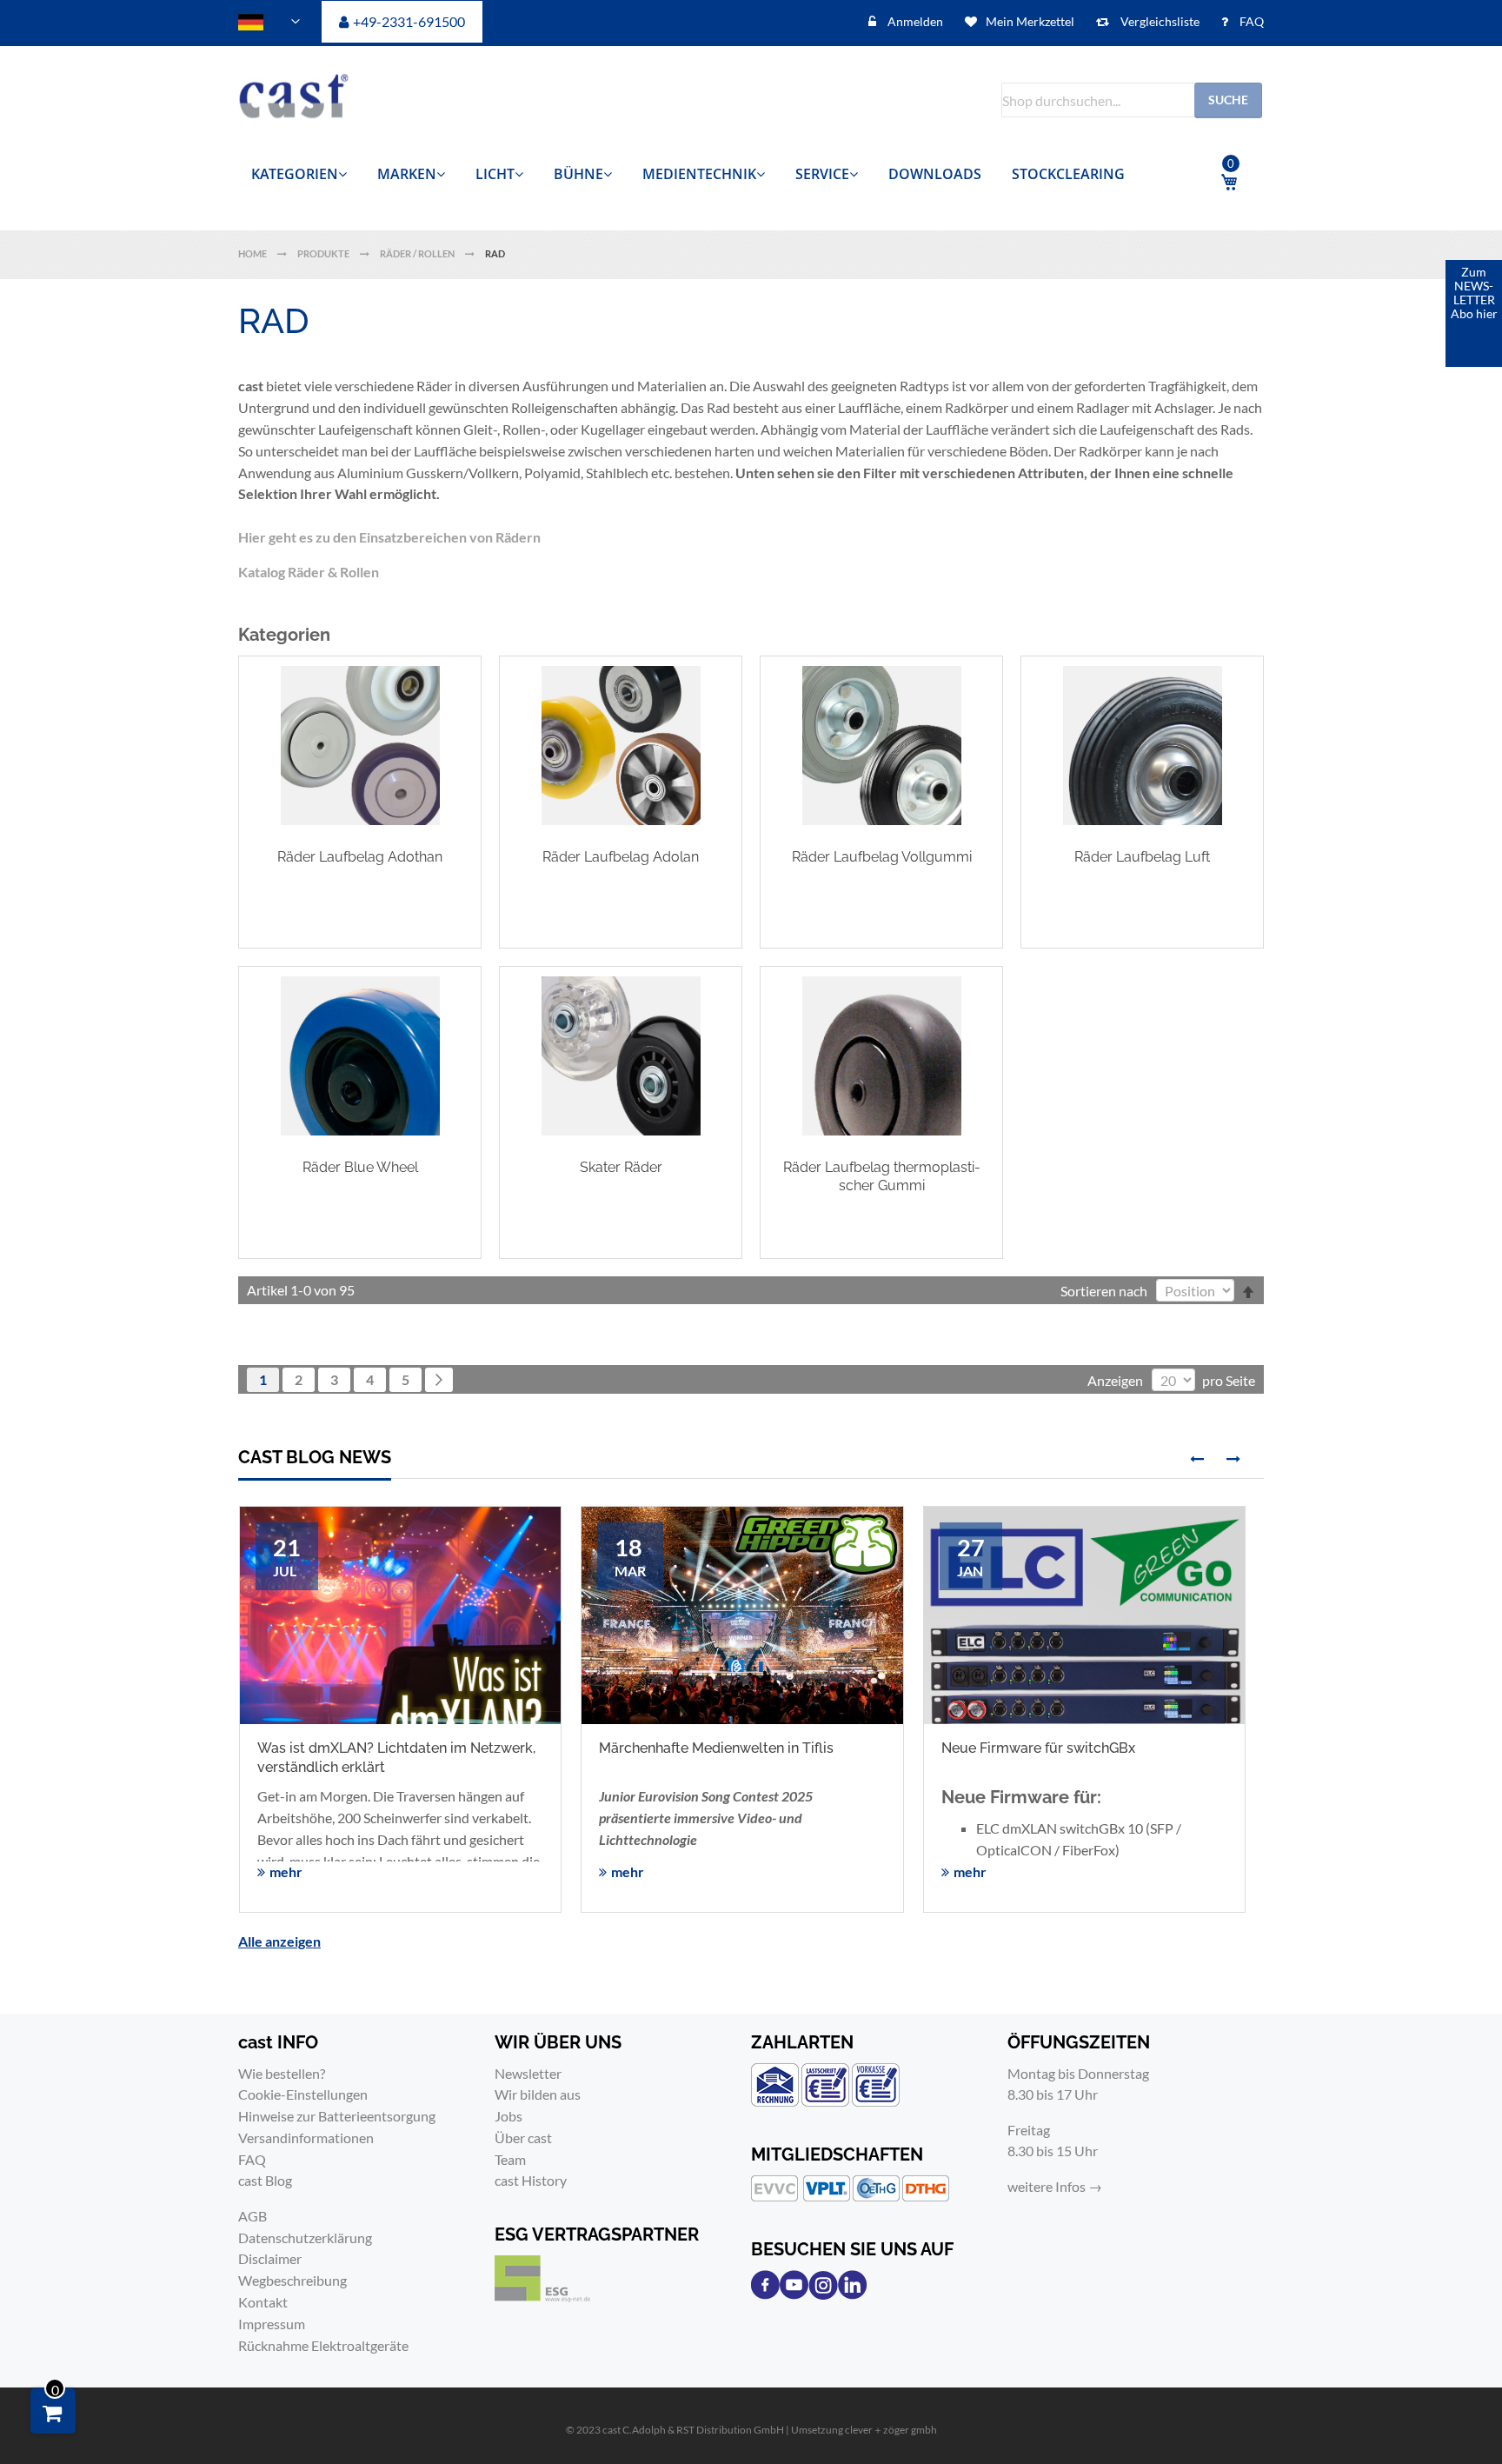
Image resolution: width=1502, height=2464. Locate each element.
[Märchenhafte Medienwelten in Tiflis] (742, 1615)
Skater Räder (621, 1167)
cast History (531, 2180)
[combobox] (1132, 100)
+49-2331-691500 (409, 21)
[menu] (703, 174)
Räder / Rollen (418, 253)
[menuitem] (299, 174)
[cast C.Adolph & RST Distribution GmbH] (312, 100)
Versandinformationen (306, 2138)
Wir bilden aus (538, 2094)
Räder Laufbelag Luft (1142, 857)
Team (510, 2159)
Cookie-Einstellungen (303, 2094)
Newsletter (528, 2073)
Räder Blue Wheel (360, 1167)
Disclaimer (270, 2258)
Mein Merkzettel (1030, 21)
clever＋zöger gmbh (891, 2430)
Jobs (508, 2116)
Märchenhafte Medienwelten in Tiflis (716, 1748)
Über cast (523, 2138)
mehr (286, 1871)
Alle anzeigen (279, 1941)
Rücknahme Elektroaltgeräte (323, 2345)
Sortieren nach (1104, 1291)
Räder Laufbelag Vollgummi (882, 857)
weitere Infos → (1055, 2186)
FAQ (1250, 21)
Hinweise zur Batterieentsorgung (337, 2116)
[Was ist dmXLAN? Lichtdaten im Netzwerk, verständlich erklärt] (400, 1667)
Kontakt (263, 2302)
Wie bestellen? (282, 2073)
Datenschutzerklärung (305, 2238)
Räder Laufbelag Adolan (621, 857)
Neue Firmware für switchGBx (1038, 1748)
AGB (253, 2216)
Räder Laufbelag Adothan (360, 857)
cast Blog (265, 2180)
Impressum (272, 2324)
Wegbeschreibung (292, 2280)
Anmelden (914, 21)
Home (253, 253)
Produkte (324, 253)
